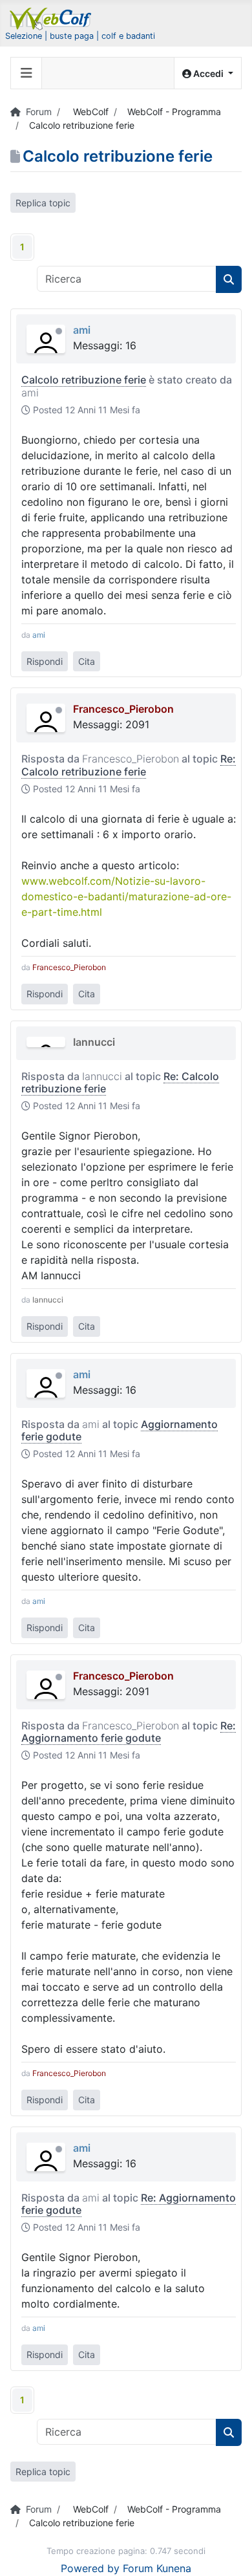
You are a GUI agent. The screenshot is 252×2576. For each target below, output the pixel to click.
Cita (87, 661)
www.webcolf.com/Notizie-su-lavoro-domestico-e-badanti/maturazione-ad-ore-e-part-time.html (126, 896)
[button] (208, 73)
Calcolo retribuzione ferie (84, 380)
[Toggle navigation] (26, 73)
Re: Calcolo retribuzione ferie (129, 765)
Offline (59, 331)
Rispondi (45, 661)
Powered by (90, 2568)
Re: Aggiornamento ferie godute (129, 1732)
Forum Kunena (157, 2568)
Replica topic (43, 203)
